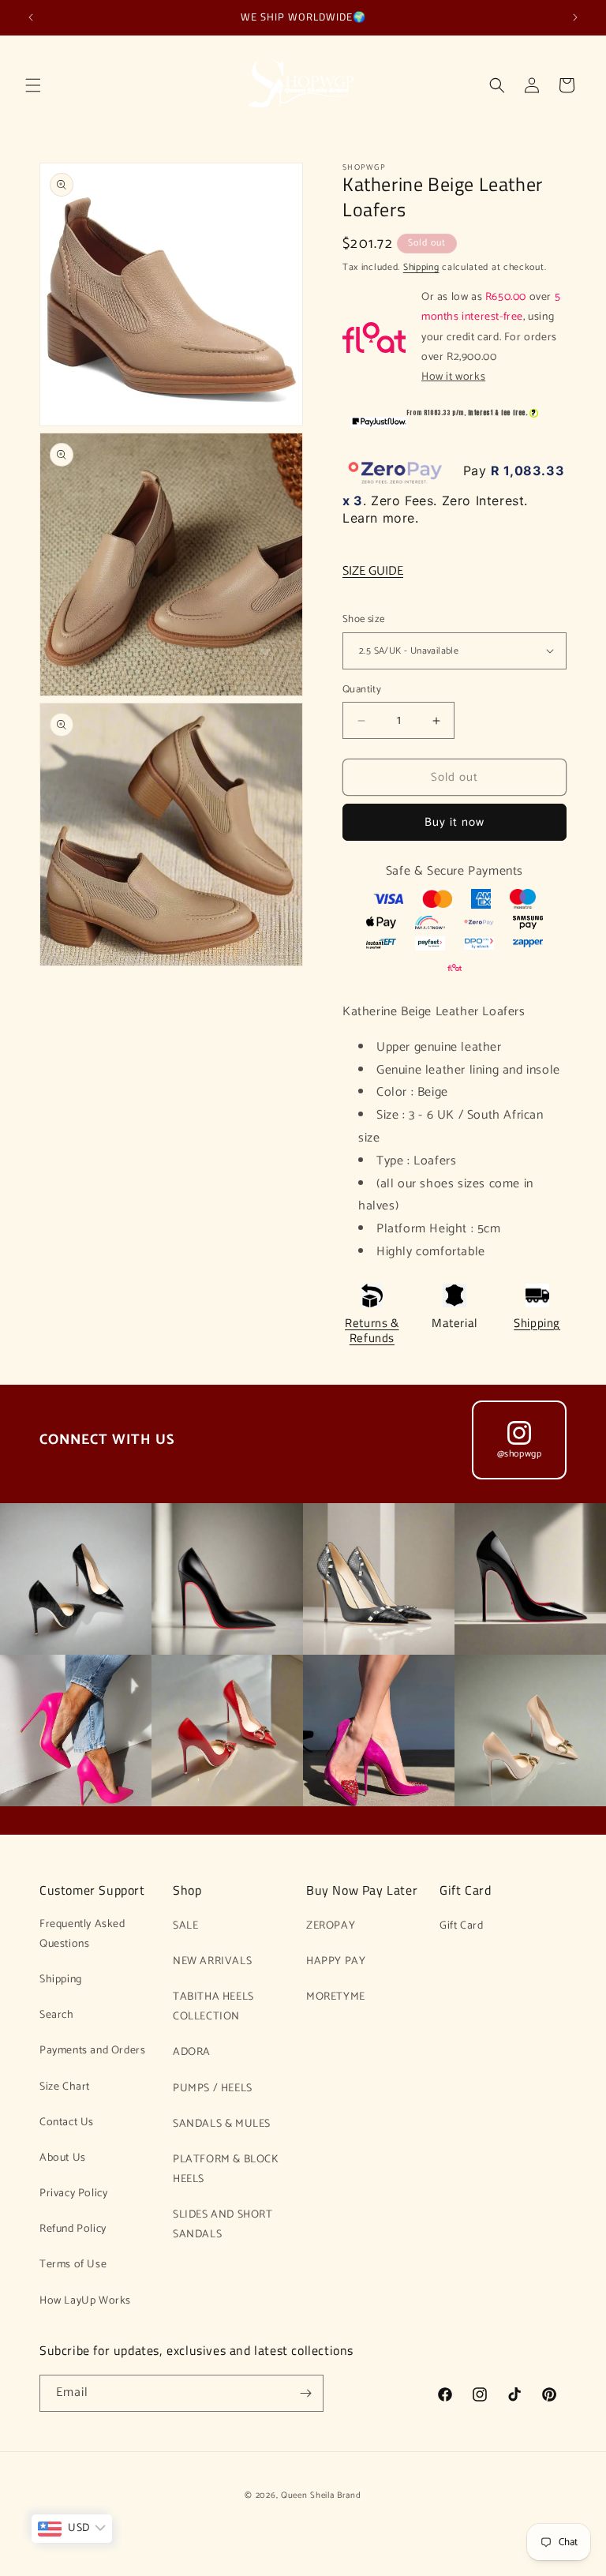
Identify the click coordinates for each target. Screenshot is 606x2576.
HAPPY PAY (336, 1961)
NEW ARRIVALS (212, 1961)
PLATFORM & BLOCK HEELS (226, 2169)
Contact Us (67, 2122)
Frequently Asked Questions (82, 1934)
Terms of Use (73, 2265)
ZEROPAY (331, 1926)
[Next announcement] (575, 17)
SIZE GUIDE (373, 571)
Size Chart (65, 2087)
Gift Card (461, 1926)
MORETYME (336, 1997)
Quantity (362, 690)
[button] (33, 85)
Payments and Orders (92, 2051)
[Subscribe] (305, 2393)
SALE (185, 1926)
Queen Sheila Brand (321, 2495)
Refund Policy (73, 2229)
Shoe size (364, 620)
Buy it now (454, 822)
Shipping (421, 267)
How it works (453, 377)
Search (57, 2015)
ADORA (192, 2052)
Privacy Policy (73, 2194)
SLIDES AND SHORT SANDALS (223, 2225)
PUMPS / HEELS (213, 2089)
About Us (63, 2158)
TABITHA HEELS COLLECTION (213, 2007)
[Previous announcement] (31, 17)
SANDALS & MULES (222, 2124)
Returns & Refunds (372, 1331)
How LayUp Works (85, 2301)
